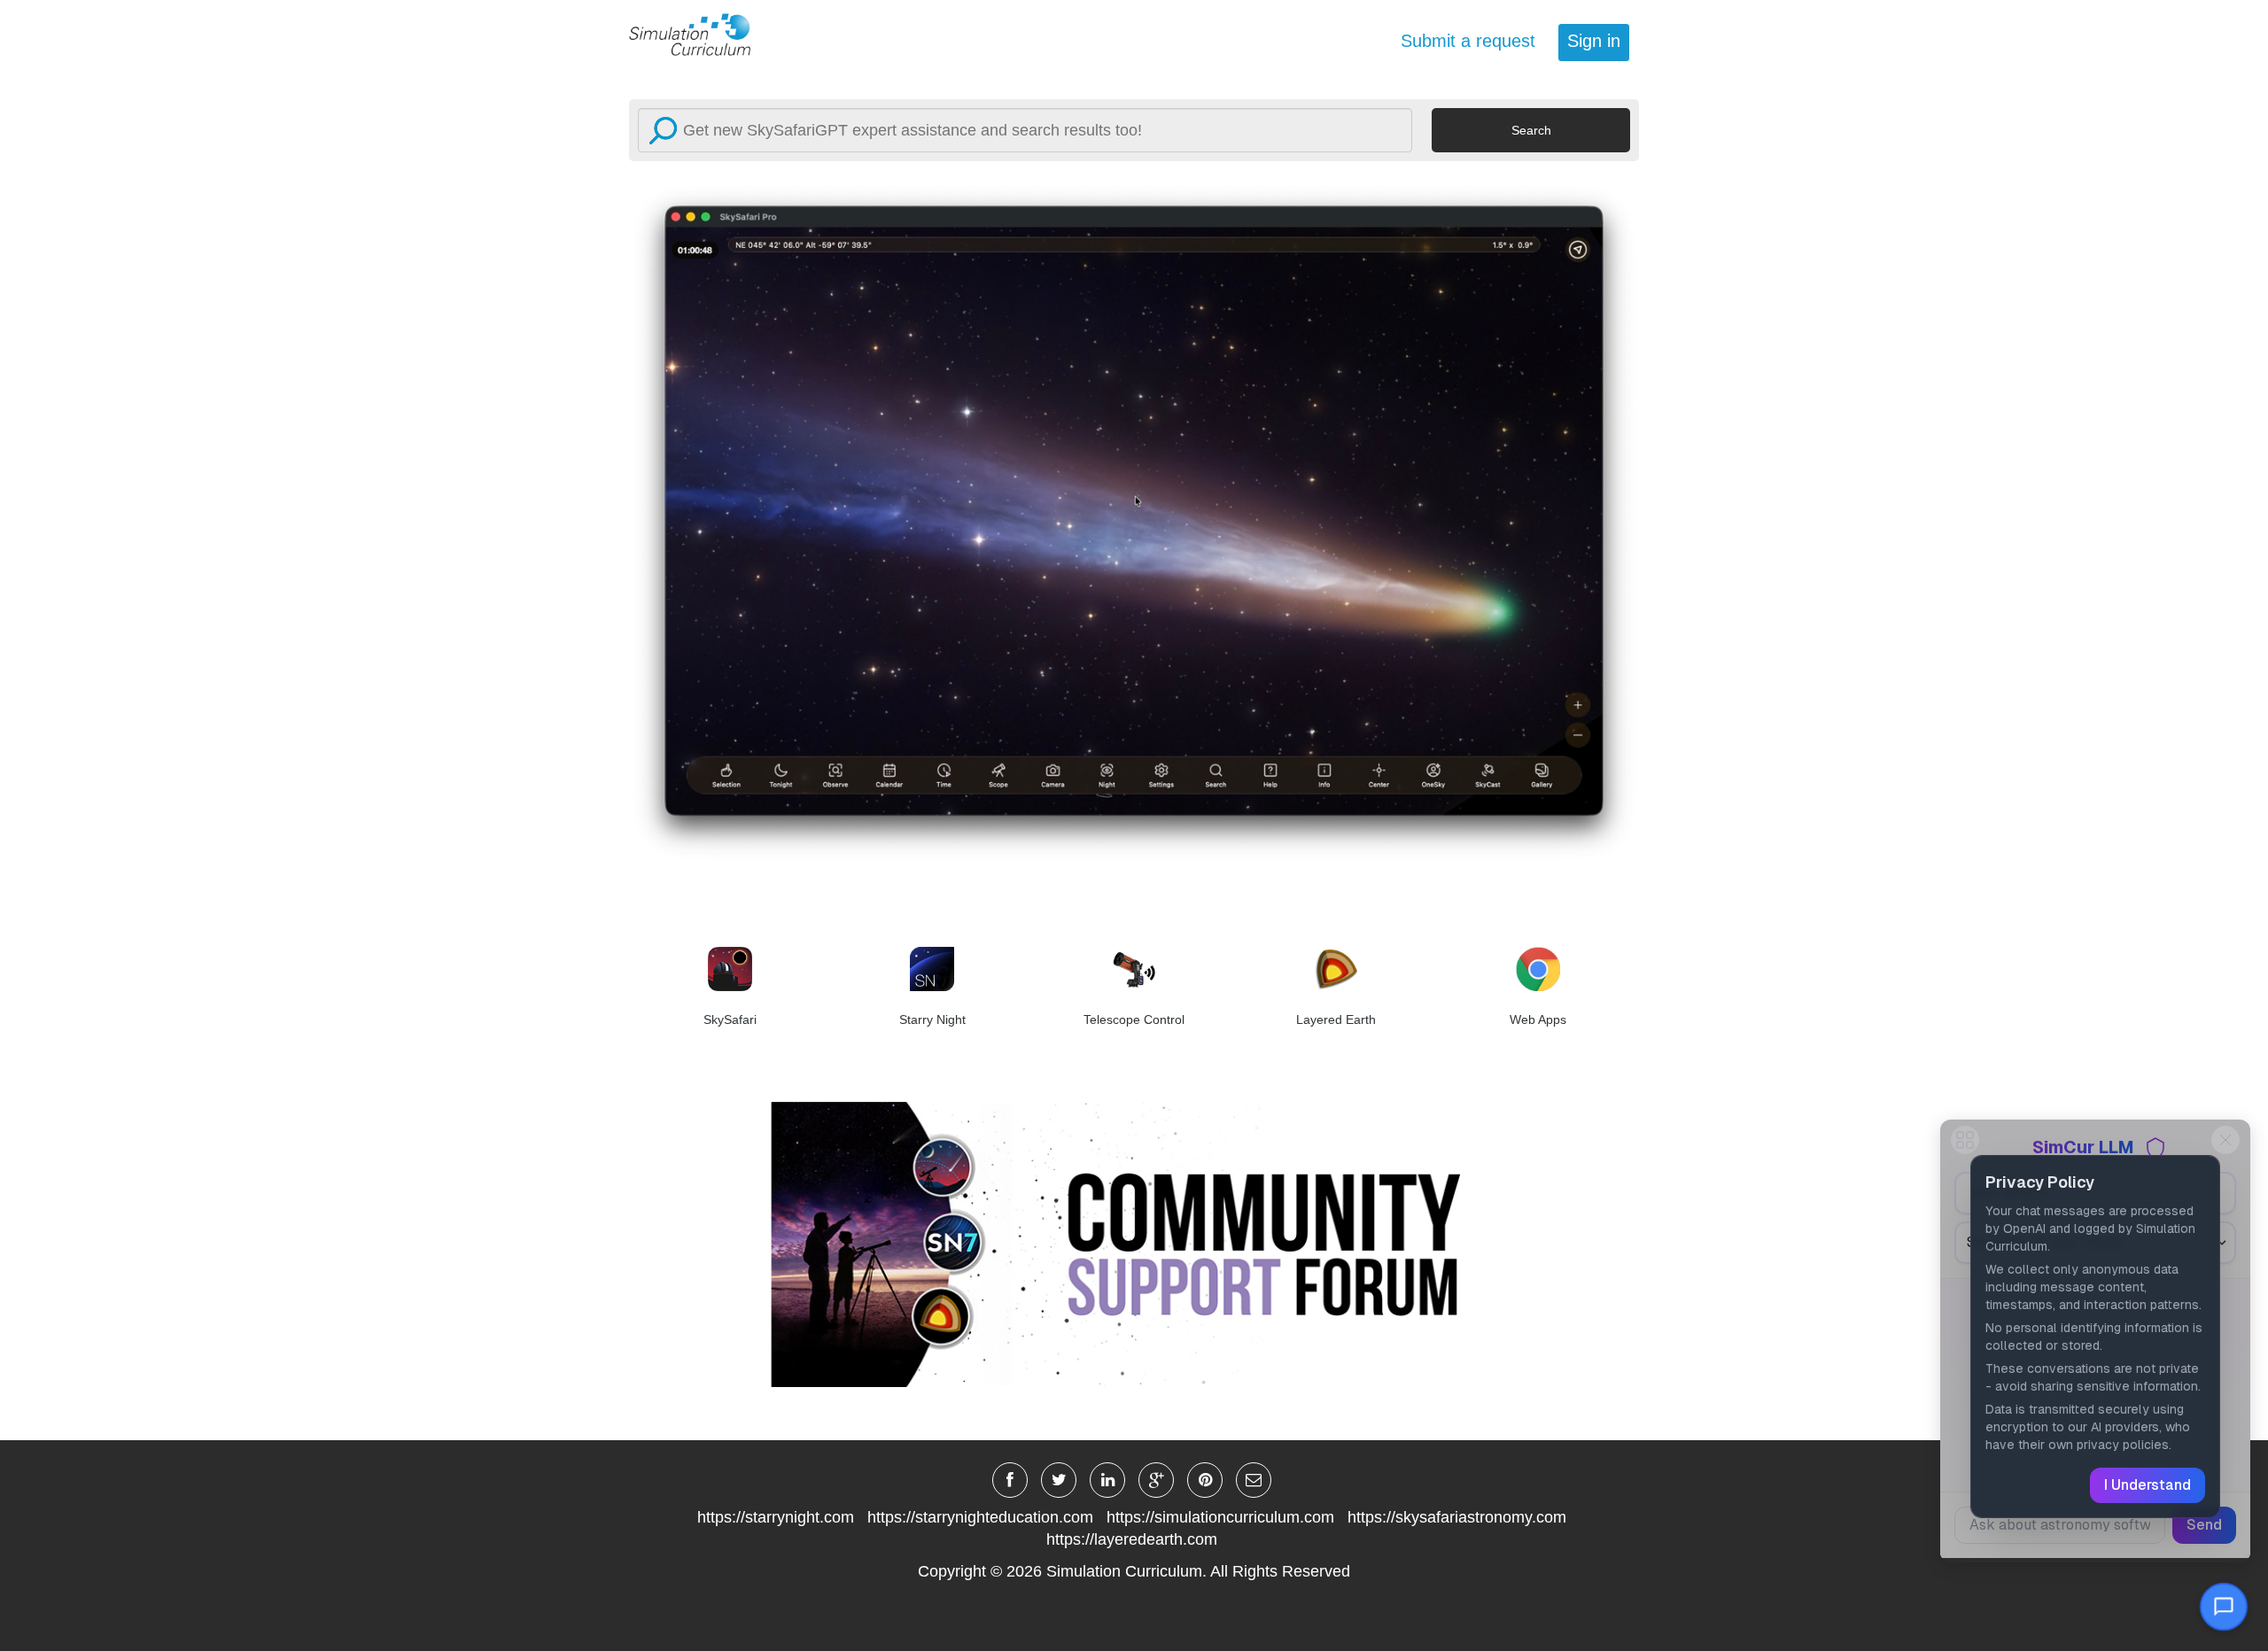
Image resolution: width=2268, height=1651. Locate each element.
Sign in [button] (1594, 41)
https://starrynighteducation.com (980, 1517)
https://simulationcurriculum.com (1220, 1517)
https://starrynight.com (776, 1517)
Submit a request (1468, 41)
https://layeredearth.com (1132, 1539)
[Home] (700, 34)
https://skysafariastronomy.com (1457, 1517)
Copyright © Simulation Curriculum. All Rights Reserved (1134, 1571)
